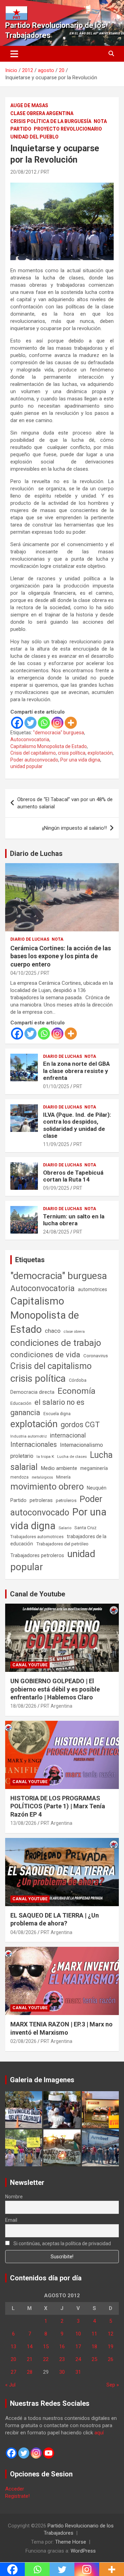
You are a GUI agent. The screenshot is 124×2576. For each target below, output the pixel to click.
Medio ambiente (59, 1468)
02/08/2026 (23, 2041)
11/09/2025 (56, 1144)
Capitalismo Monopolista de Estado (49, 746)
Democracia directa (32, 1392)
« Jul (10, 2385)
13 (13, 2347)
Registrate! (17, 2496)
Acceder (15, 2489)
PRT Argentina (56, 1706)
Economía (76, 1391)
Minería (63, 1477)
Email (11, 2220)
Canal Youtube (30, 1665)
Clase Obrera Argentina (42, 113)
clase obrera (74, 1332)
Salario (65, 1528)
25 (94, 2359)
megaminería (94, 1468)
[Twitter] (30, 723)
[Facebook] (17, 723)
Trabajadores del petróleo (62, 1544)
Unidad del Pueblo (34, 137)
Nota (100, 121)
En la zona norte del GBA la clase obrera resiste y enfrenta (76, 1071)
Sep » (113, 2385)
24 (78, 2359)
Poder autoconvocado (34, 760)
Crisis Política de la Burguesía (51, 121)
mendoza (19, 1477)
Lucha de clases (72, 1456)
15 (46, 2347)
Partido (21, 129)
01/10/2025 (56, 1086)
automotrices (92, 1289)
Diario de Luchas (36, 853)
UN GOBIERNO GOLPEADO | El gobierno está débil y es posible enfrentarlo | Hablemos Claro (55, 1689)
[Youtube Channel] (49, 2453)
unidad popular (27, 766)
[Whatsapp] (44, 723)
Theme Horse (71, 2542)
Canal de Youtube (38, 1594)
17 (78, 2347)
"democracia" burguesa (59, 733)
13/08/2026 (23, 1823)
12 (111, 2334)
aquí (99, 2433)
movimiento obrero (47, 1486)
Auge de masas (29, 105)
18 (94, 2347)
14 (30, 2347)
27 (13, 2372)
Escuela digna (57, 1414)
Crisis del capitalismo (33, 753)
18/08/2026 (23, 1706)
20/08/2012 (23, 172)
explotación (100, 753)
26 (111, 2359)
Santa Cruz (85, 1528)
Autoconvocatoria (30, 739)
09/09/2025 (56, 1188)
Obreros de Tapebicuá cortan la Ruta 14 (73, 1176)
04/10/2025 (23, 973)
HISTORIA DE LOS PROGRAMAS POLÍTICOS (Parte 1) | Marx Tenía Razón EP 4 (58, 1806)
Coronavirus (96, 1356)
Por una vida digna (80, 760)
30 (62, 2372)
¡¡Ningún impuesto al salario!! (74, 828)
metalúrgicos (42, 1477)
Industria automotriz (29, 1436)
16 (62, 2347)
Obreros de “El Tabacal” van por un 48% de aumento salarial (65, 803)
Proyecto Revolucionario (68, 129)
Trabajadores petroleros (37, 1556)
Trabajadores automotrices (37, 1537)
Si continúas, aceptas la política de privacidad (62, 2243)
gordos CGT (80, 1425)
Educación (21, 1403)
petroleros (66, 1500)
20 (13, 2359)
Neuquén (97, 1488)
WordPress (83, 2551)
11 (94, 2334)
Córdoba (78, 1380)
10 (78, 2334)
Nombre (14, 2197)
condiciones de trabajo (56, 1343)
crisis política (72, 753)
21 (30, 2359)
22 (46, 2359)
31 (78, 2372)
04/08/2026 (23, 1932)
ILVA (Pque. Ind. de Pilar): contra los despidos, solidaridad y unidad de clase (77, 1125)
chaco (53, 1331)
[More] (71, 723)
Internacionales (34, 1445)
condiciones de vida (45, 1355)
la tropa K (45, 1456)
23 (62, 2359)
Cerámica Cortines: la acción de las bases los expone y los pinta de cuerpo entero (61, 956)
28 (30, 2372)
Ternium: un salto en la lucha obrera (74, 1220)
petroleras (41, 1500)
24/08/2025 (56, 1232)
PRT (45, 172)
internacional (68, 1435)
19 (111, 2347)
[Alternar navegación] (14, 54)
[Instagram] (57, 723)
